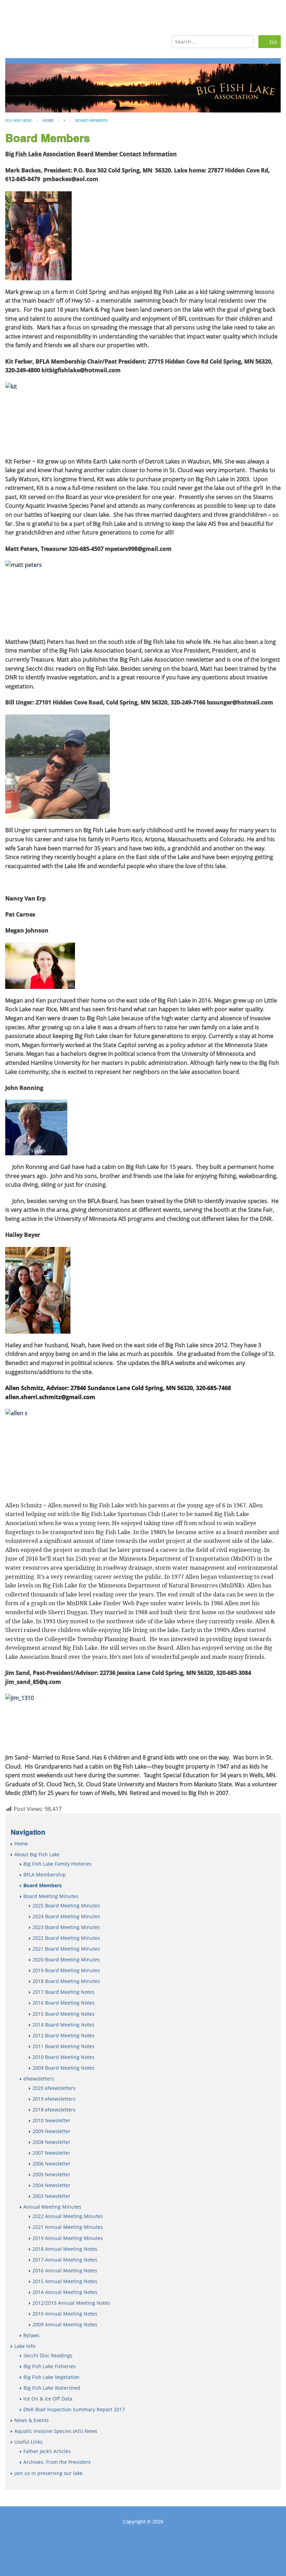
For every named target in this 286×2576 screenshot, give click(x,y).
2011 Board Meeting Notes (63, 2046)
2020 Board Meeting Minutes (66, 1960)
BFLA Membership (45, 1875)
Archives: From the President (57, 2462)
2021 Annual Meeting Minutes (68, 2227)
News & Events (32, 2420)
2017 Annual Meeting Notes (65, 2260)
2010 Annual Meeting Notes (65, 2314)
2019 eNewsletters (54, 2099)
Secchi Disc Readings (48, 2355)
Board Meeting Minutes (51, 1896)
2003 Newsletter (51, 2196)
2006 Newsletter (51, 2164)
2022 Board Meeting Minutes (66, 1938)
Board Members (43, 1885)
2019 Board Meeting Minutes (66, 1970)
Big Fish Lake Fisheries (50, 2366)
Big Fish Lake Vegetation (51, 2377)
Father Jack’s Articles (47, 2451)
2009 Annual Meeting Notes (65, 2324)
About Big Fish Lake (37, 1854)
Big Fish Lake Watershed (52, 2388)
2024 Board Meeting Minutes (66, 1916)
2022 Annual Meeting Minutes (68, 2216)
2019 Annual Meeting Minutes (68, 2238)
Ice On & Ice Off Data (48, 2399)
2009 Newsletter (51, 2131)
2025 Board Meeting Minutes (66, 1906)
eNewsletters (39, 2079)
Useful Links (28, 2442)
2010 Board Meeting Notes (63, 2057)
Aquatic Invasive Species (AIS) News (56, 2431)
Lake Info (25, 2346)
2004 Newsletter (51, 2185)
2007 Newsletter (51, 2153)
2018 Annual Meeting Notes (65, 2249)
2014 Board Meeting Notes (63, 2025)
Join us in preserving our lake (48, 2473)
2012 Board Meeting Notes (63, 2035)
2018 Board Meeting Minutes (66, 1981)
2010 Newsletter (51, 2120)
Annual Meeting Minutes (52, 2207)
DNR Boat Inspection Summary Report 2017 (74, 2409)
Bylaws (31, 2335)
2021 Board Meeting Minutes (66, 1949)
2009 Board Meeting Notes (63, 2068)
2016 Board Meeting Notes (63, 2003)
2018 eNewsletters (54, 2110)
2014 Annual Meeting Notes (65, 2292)
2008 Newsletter (51, 2142)
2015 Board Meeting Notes (63, 2014)
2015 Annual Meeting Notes (65, 2281)
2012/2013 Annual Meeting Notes (71, 2303)
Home (48, 120)
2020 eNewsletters (54, 2088)
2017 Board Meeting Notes (63, 1992)
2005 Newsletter (51, 2174)
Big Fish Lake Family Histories (58, 1864)
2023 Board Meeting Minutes (66, 1927)
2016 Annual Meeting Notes (65, 2270)
